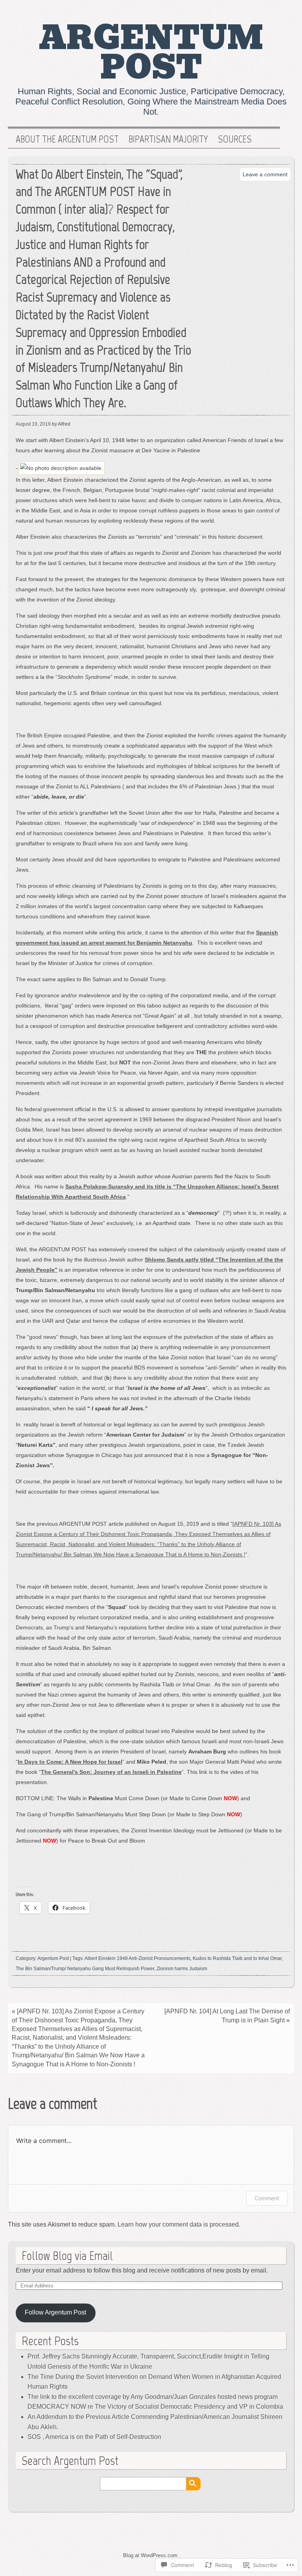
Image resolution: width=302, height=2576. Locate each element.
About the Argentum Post (67, 139)
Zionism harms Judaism (182, 1969)
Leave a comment (265, 174)
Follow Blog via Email (67, 2256)
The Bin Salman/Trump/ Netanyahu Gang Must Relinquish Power (85, 1969)
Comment (267, 2198)
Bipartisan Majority (168, 139)
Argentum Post (151, 53)
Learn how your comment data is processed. (179, 2224)
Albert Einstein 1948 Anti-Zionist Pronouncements (137, 1958)
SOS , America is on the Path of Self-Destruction (94, 2437)
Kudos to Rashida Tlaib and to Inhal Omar (237, 1958)
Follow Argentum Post (55, 2312)
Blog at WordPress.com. (151, 2555)
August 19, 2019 (33, 424)
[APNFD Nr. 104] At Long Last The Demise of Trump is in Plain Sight (227, 2016)
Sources (235, 139)
